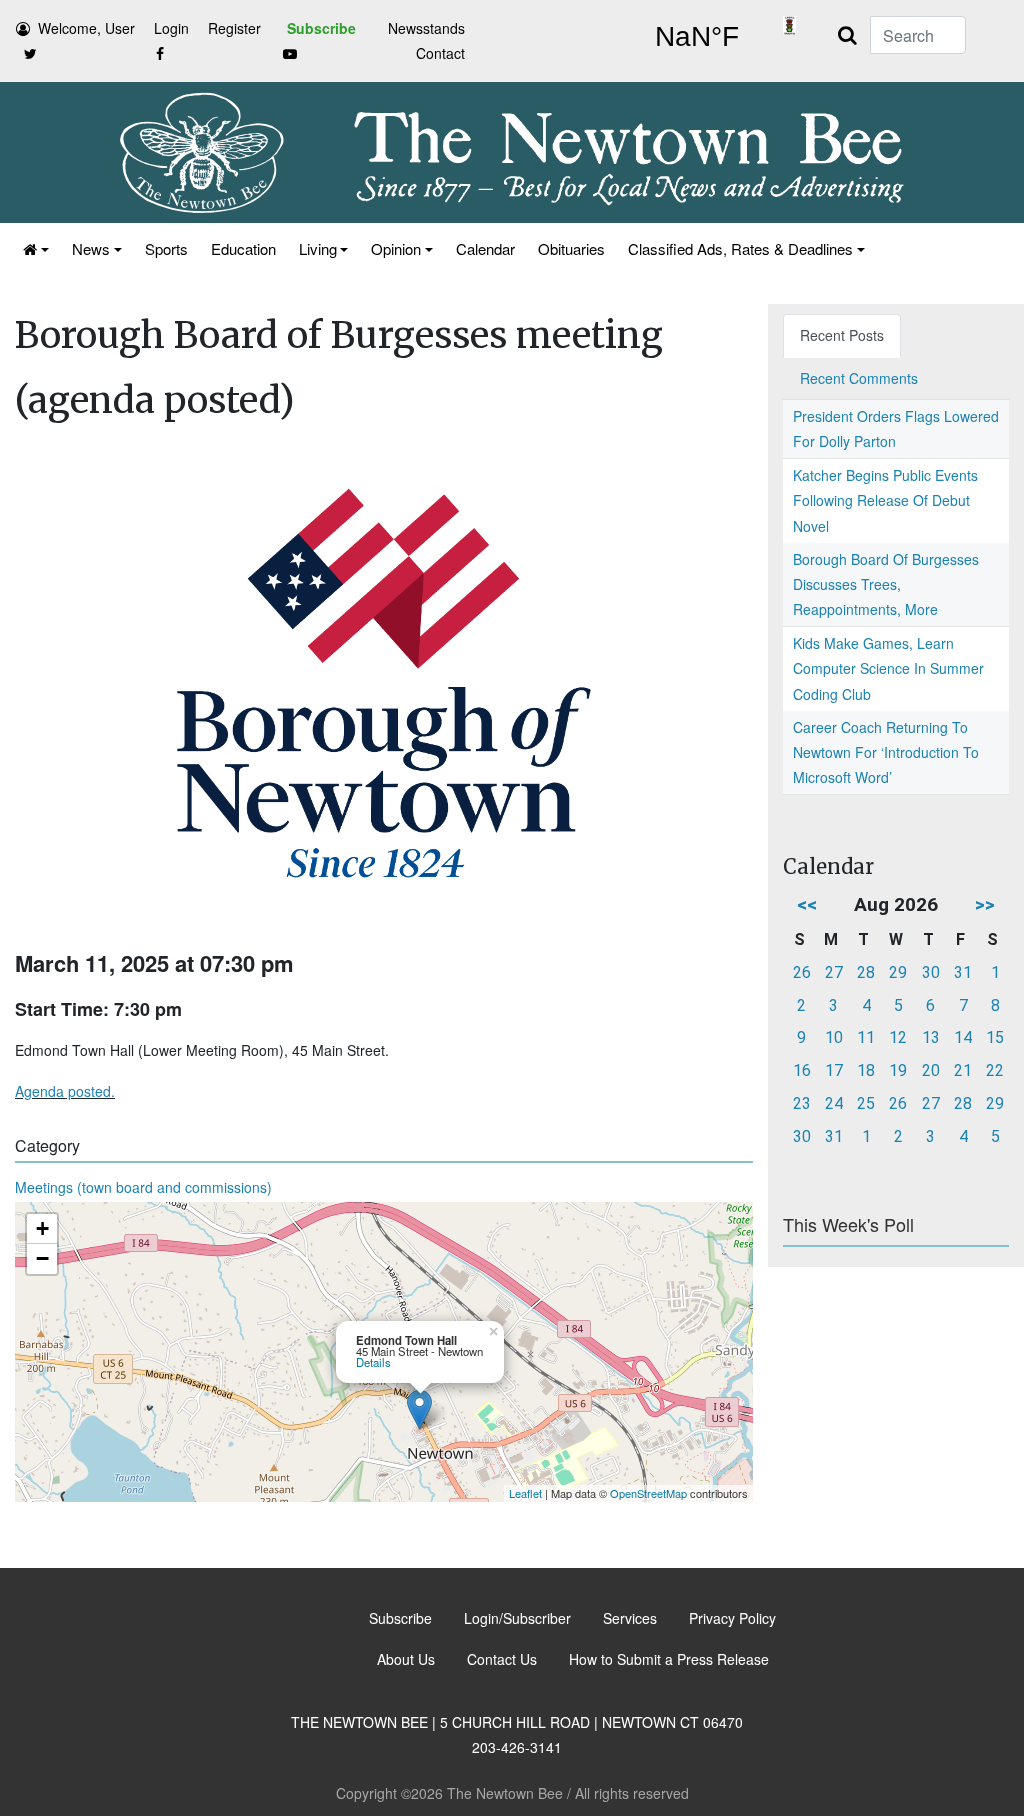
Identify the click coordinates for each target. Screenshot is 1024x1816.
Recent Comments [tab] (859, 378)
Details (373, 1362)
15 (995, 1037)
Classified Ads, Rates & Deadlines (740, 248)
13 (931, 1037)
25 (866, 1103)
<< (807, 904)
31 (963, 972)
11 (866, 1037)
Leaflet (525, 1493)
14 (963, 1037)
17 (834, 1070)
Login (171, 28)
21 (963, 1070)
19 (898, 1070)
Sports (166, 248)
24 (834, 1103)
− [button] (42, 1258)
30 (931, 972)
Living (318, 248)
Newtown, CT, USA (696, 37)
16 (802, 1070)
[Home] (34, 248)
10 (834, 1037)
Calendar (485, 248)
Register (234, 28)
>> (985, 904)
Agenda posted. (65, 1091)
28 (866, 972)
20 (931, 1070)
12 (898, 1037)
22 (995, 1070)
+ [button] (42, 1228)
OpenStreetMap (648, 1493)
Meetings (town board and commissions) (143, 1187)
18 (866, 1070)
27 (834, 972)
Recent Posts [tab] (842, 335)
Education (243, 248)
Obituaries (571, 248)
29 (898, 972)
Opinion (396, 248)
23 (802, 1103)
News (91, 248)
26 (802, 972)
